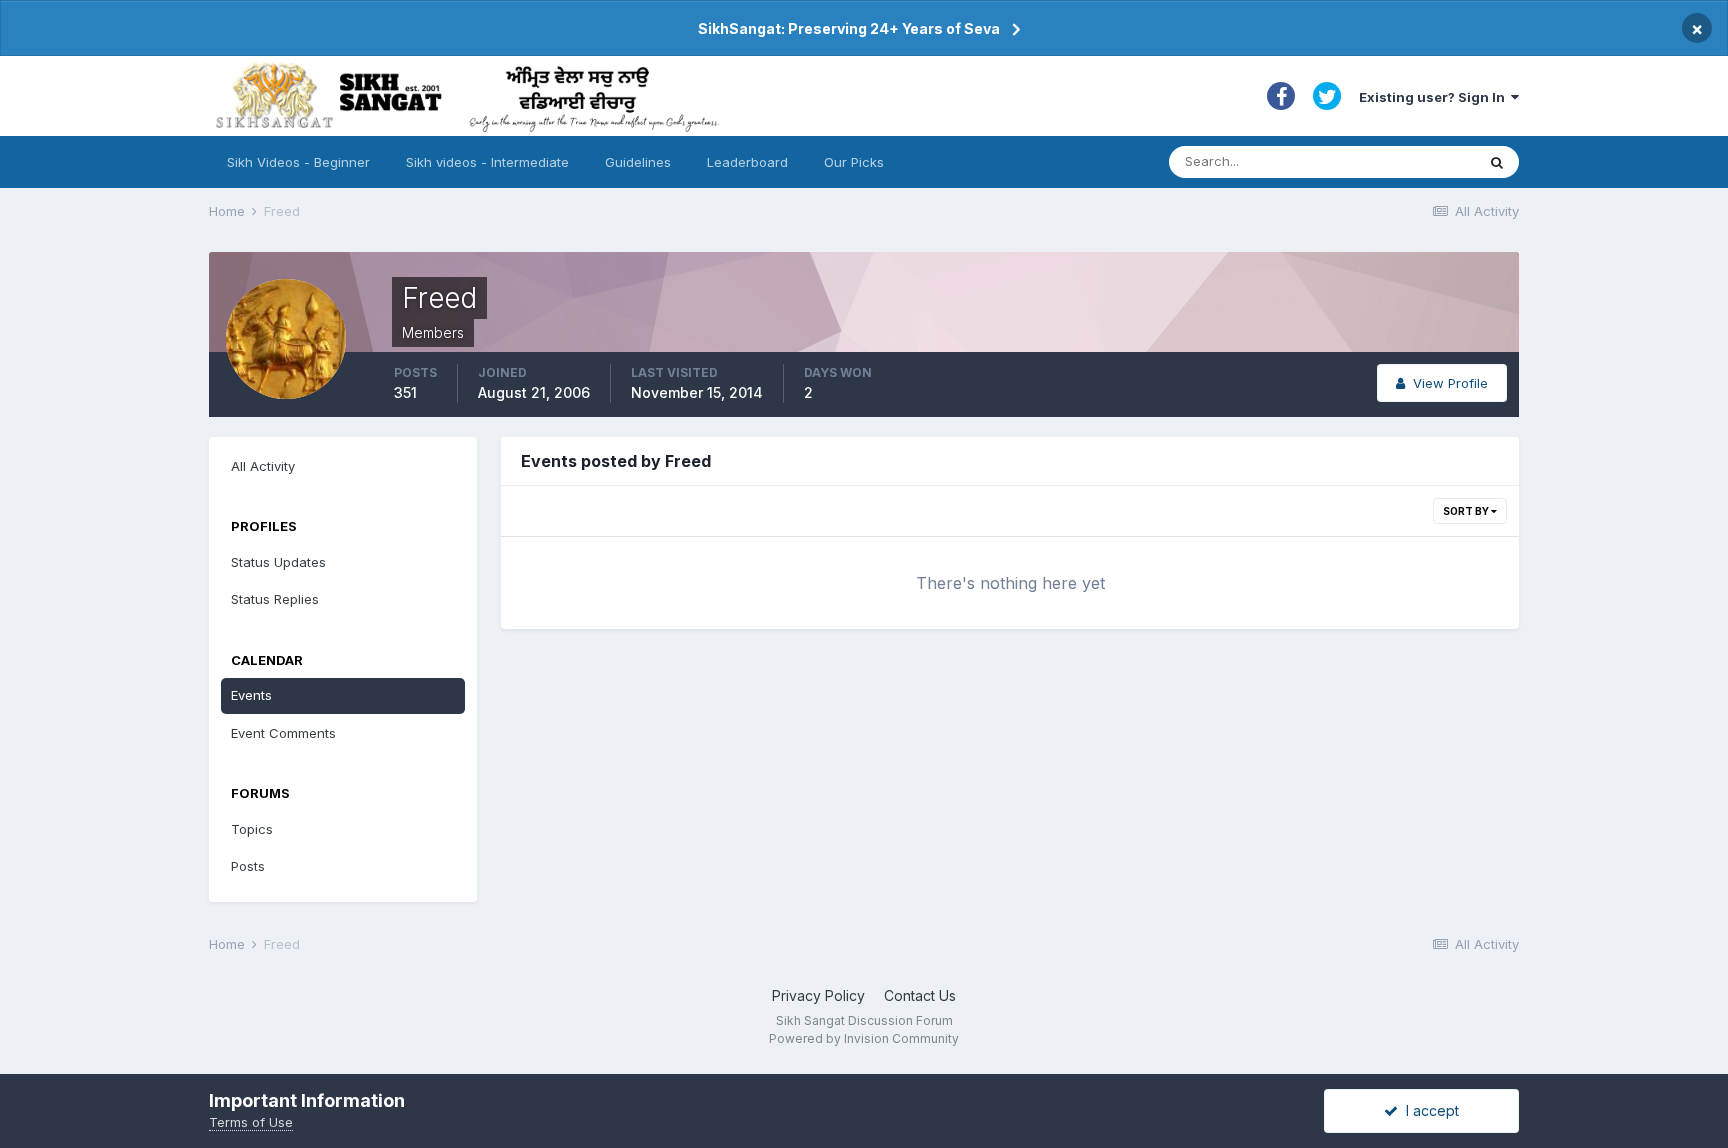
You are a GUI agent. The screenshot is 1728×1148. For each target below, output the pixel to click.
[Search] (1497, 162)
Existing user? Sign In (1435, 97)
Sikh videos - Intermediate (487, 162)
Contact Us (920, 995)
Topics (252, 829)
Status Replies (275, 599)
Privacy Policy (818, 995)
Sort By (1467, 511)
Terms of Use (251, 1122)
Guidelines (638, 162)
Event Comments (283, 733)
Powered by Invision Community (864, 1038)
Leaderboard (747, 162)
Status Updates (278, 562)
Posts (248, 866)
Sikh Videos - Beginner (298, 162)
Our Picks (854, 162)
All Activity (263, 466)
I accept (1428, 1110)
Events (251, 695)
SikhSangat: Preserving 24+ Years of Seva (849, 28)
